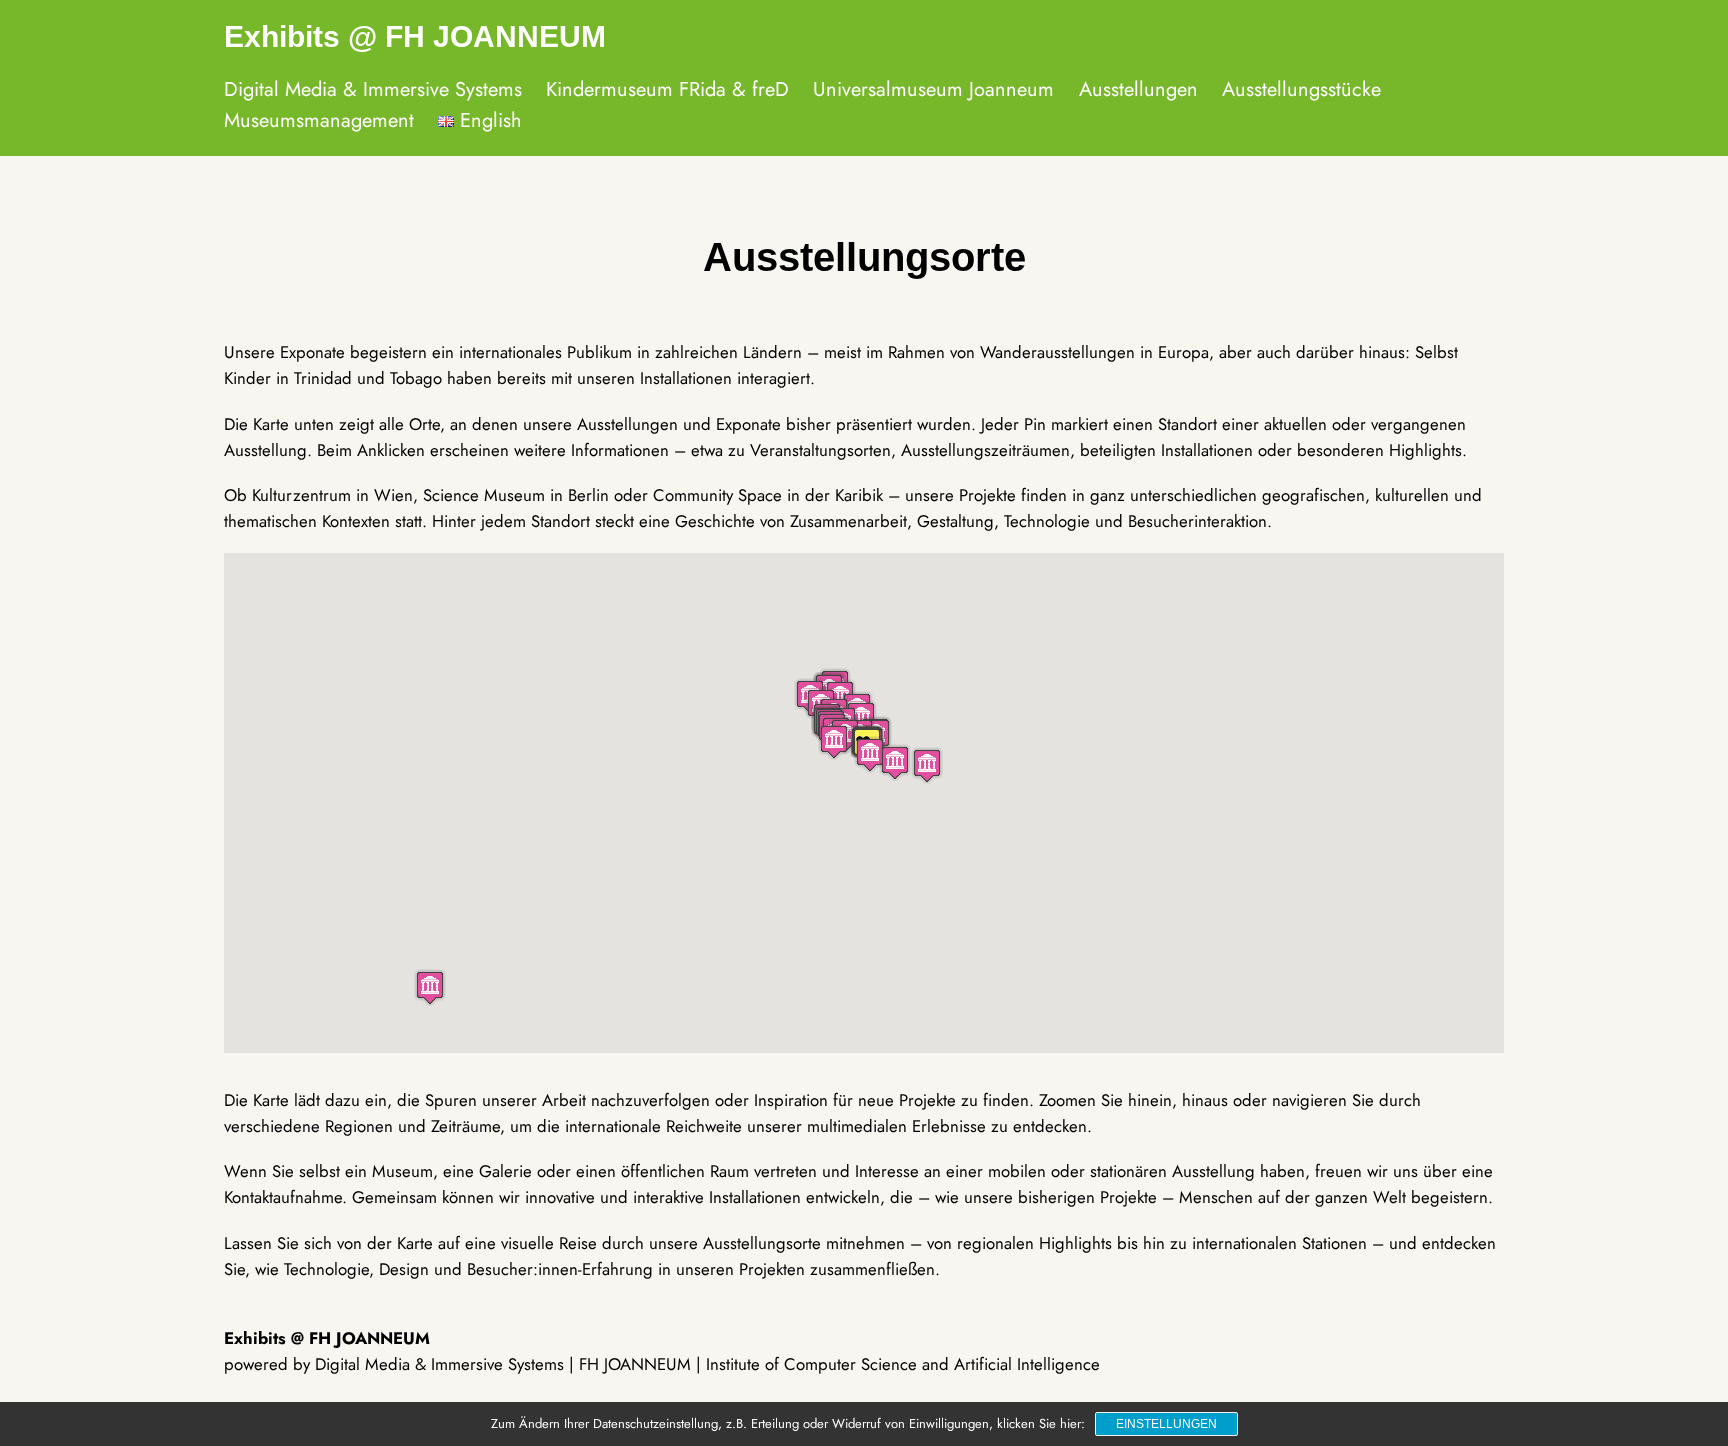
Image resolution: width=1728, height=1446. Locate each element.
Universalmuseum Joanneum (933, 89)
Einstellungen (1166, 1424)
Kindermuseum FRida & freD (667, 89)
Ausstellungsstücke (1301, 89)
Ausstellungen (1138, 89)
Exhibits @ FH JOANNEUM (415, 36)
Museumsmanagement (319, 120)
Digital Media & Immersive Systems (373, 89)
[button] (430, 987)
